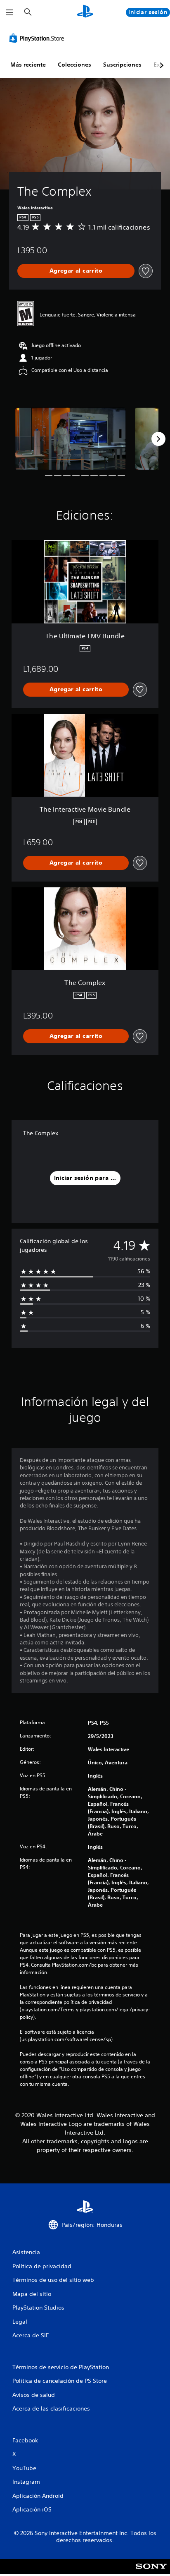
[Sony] (151, 2572)
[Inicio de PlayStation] (85, 12)
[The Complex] (71, 439)
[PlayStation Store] (38, 38)
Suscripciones (122, 65)
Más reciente (28, 65)
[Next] (158, 439)
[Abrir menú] (9, 12)
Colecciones (74, 65)
